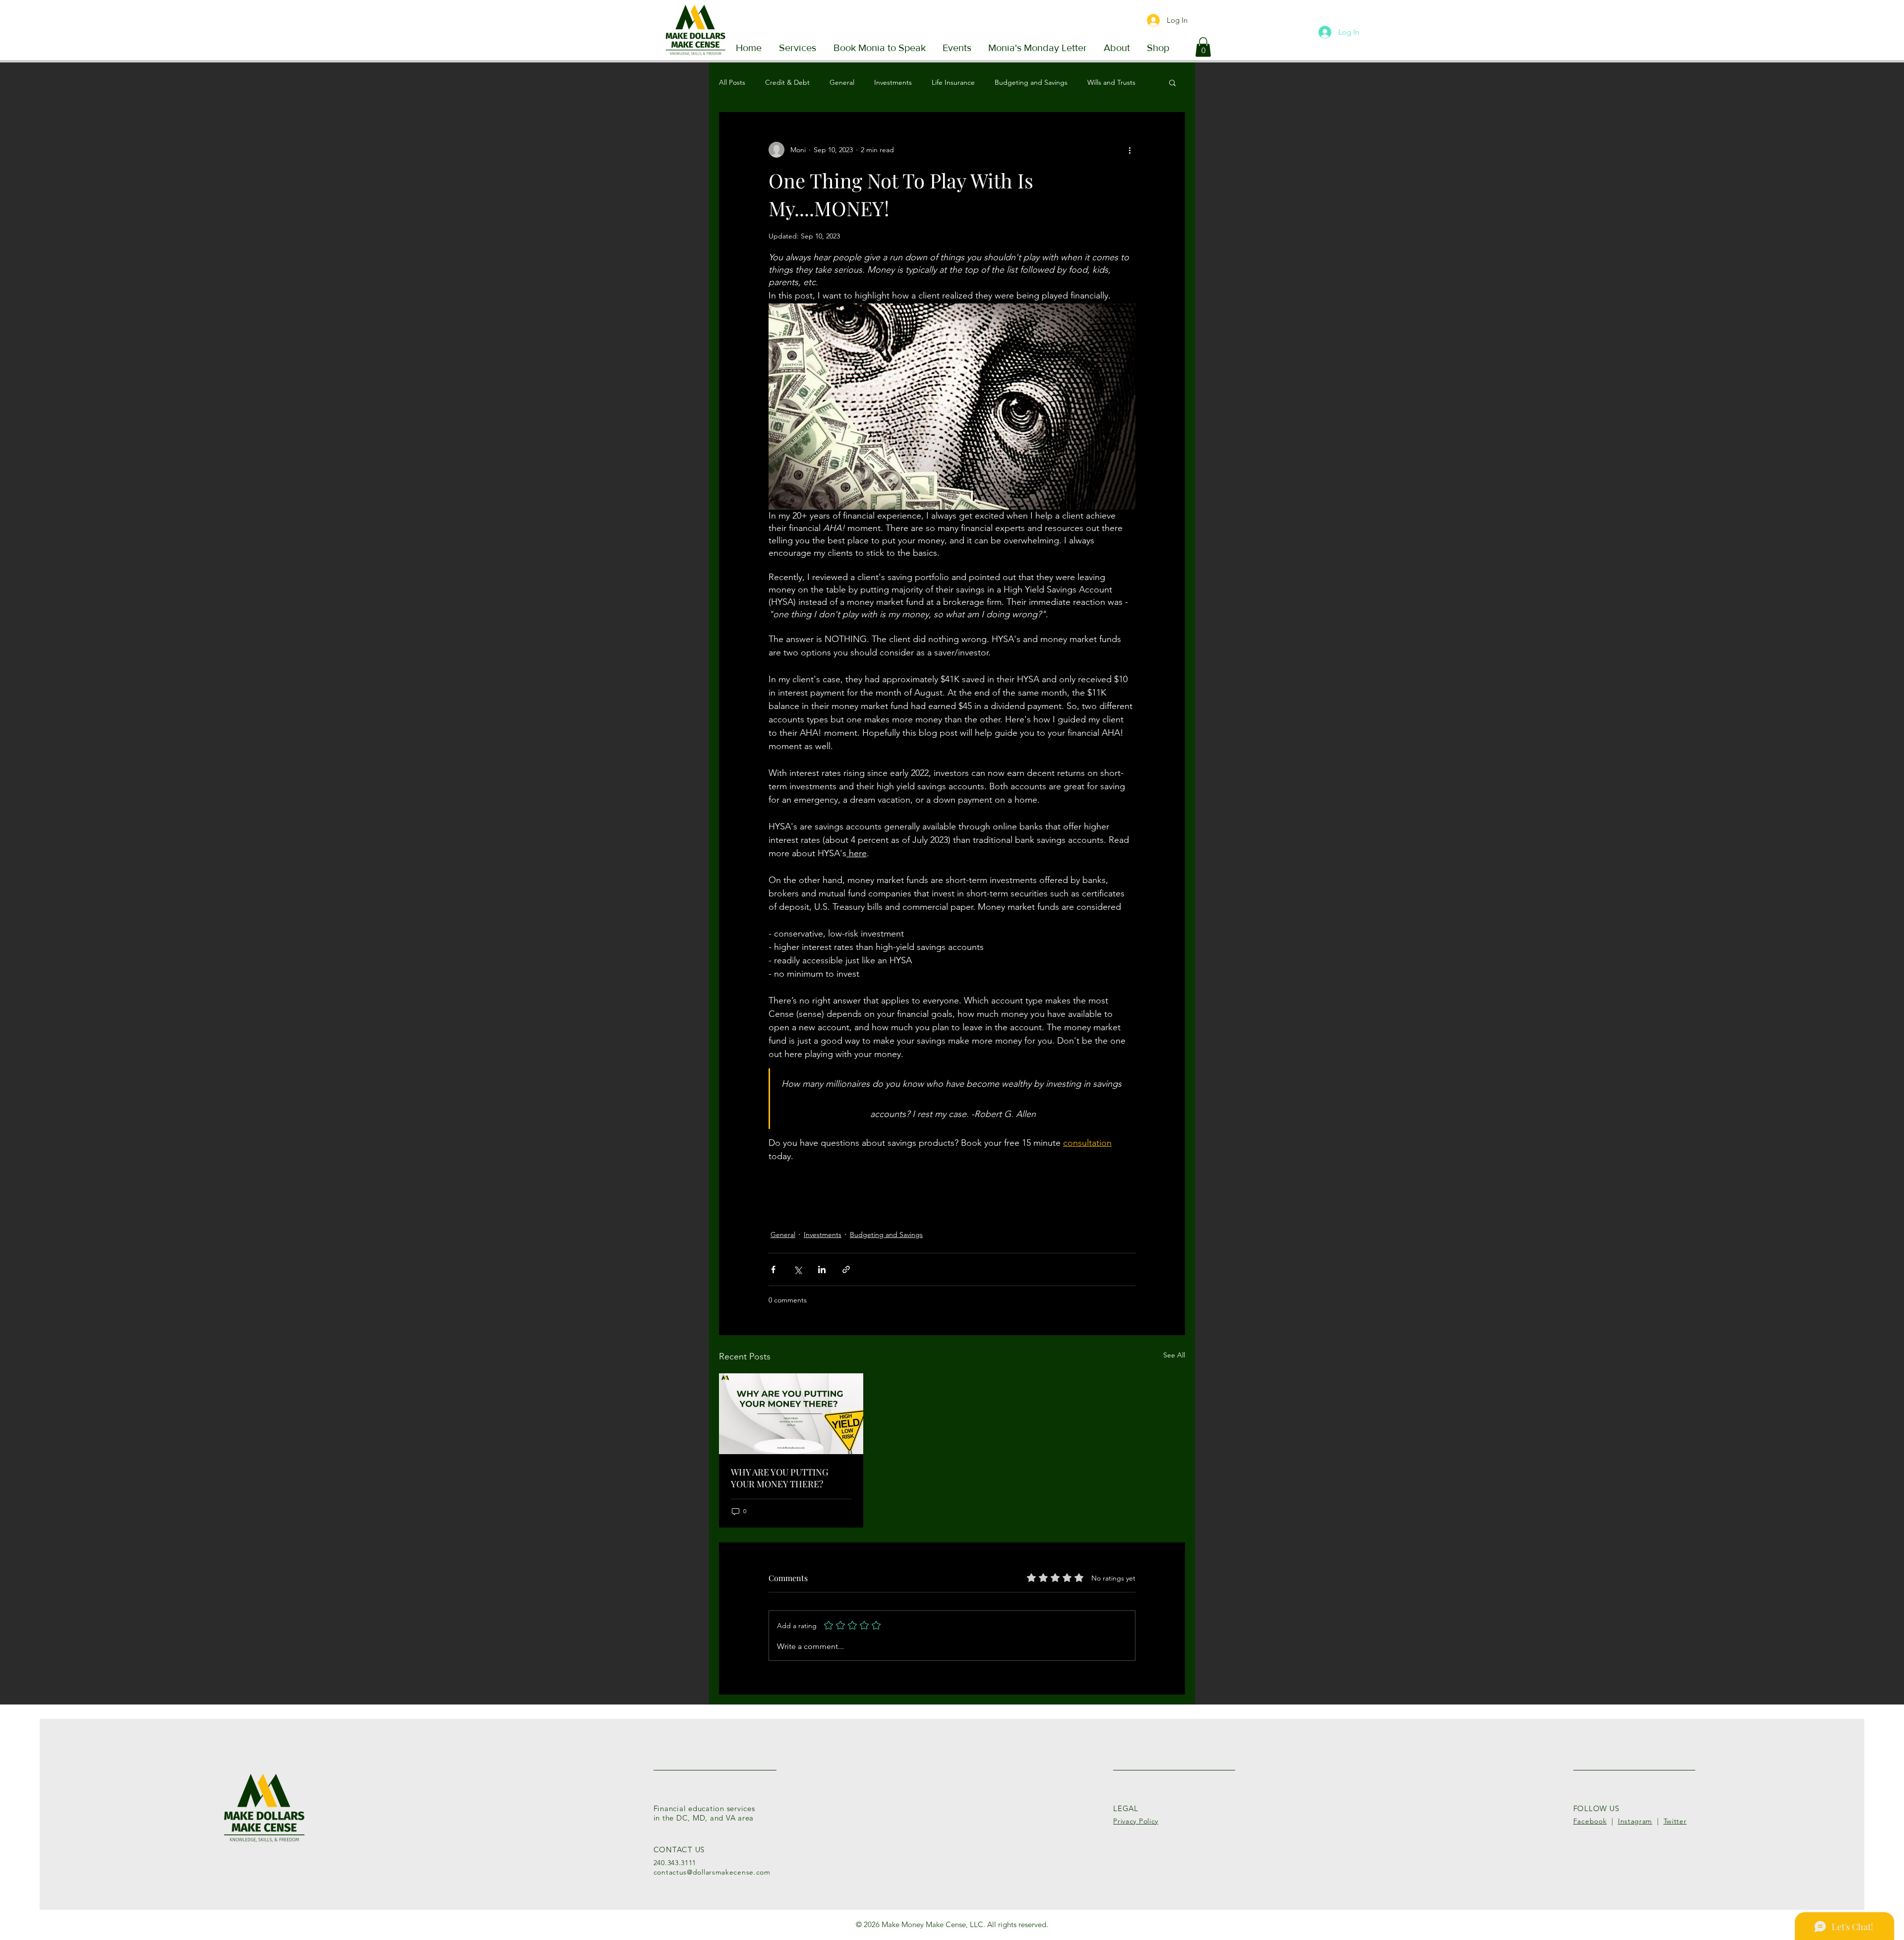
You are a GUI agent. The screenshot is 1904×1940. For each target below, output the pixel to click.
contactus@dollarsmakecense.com (712, 1872)
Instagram (1635, 1821)
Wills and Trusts (1111, 82)
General (842, 82)
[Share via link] (846, 1269)
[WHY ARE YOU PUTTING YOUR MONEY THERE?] (791, 1414)
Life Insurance (953, 82)
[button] (1203, 47)
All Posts (732, 82)
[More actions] (1130, 150)
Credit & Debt (787, 82)
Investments (893, 82)
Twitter (1675, 1821)
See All (1174, 1355)
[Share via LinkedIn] (822, 1269)
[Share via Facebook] (773, 1269)
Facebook (1590, 1821)
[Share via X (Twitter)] (798, 1269)
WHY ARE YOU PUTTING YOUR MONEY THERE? (780, 1478)
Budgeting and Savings (1031, 82)
